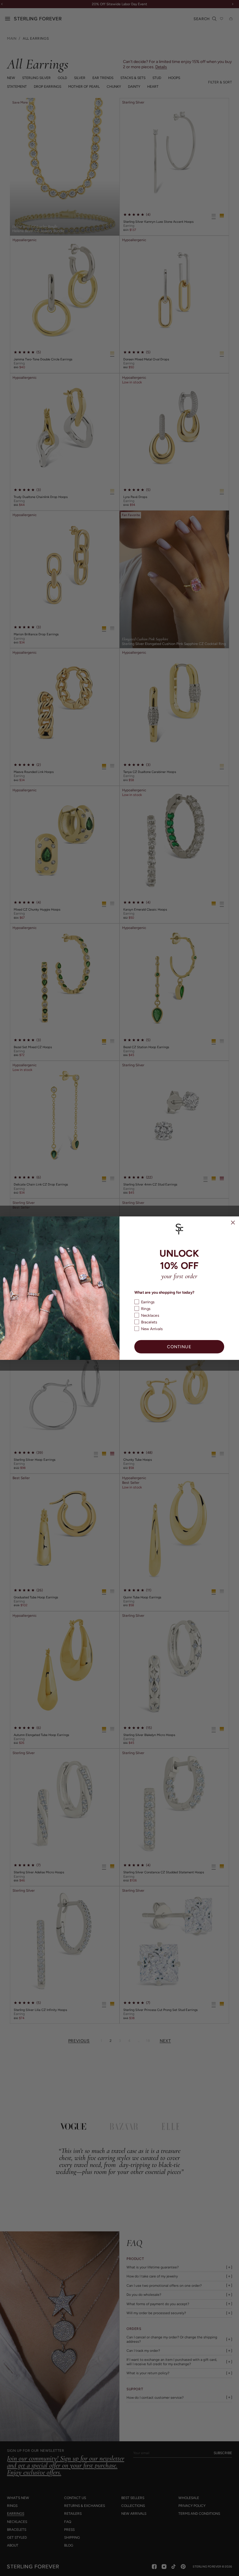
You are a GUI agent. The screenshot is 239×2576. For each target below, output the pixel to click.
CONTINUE (179, 1347)
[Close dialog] (233, 1222)
